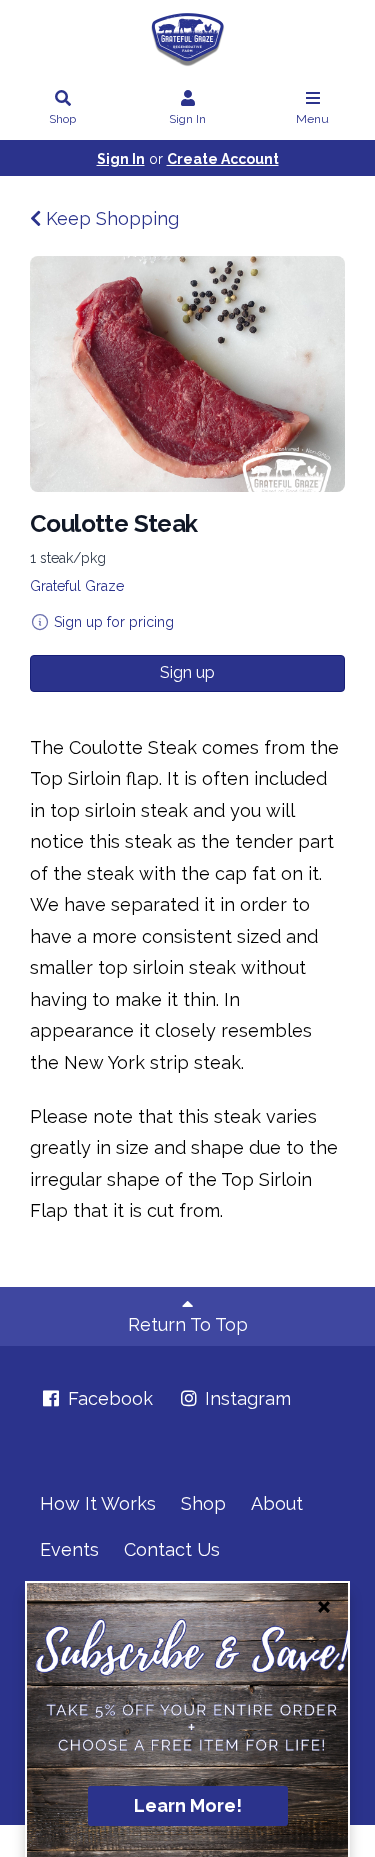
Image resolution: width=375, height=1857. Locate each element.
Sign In (187, 119)
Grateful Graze (77, 586)
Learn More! (188, 1805)
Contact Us (172, 1549)
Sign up (187, 672)
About (277, 1503)
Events (69, 1549)
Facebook (108, 1398)
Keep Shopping (110, 218)
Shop (62, 119)
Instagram (245, 1398)
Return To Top (188, 1324)
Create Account (223, 159)
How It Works (98, 1503)
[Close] (324, 1607)
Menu (312, 119)
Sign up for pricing (114, 622)
